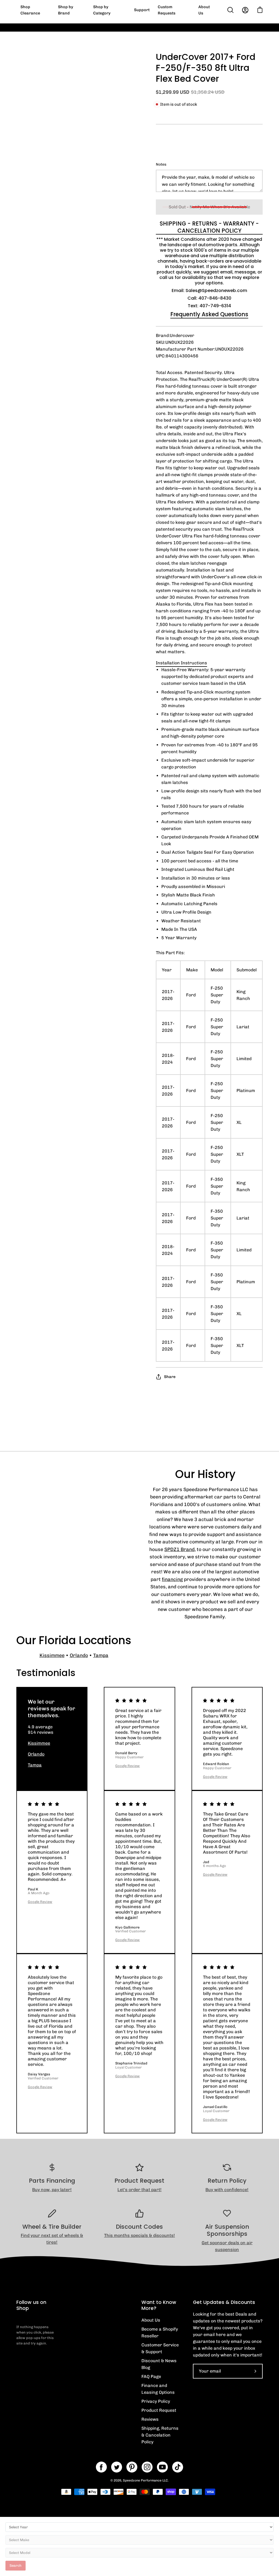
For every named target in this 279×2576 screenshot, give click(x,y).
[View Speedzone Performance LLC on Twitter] (117, 2467)
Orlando (79, 1655)
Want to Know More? (159, 2305)
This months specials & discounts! (139, 2235)
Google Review (128, 1766)
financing (172, 1579)
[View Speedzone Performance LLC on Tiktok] (178, 2467)
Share (170, 1377)
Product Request (159, 2410)
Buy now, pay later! (52, 2190)
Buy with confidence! (227, 2190)
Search (16, 2566)
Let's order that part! (139, 2190)
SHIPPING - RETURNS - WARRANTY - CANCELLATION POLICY (209, 227)
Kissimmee (52, 1655)
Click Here (240, 31)
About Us (151, 2320)
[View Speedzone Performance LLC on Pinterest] (132, 2467)
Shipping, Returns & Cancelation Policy (160, 2435)
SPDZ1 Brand (179, 1549)
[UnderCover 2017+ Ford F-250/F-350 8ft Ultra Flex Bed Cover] (29, 231)
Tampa (101, 1655)
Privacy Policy (156, 2401)
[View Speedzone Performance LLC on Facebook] (101, 2467)
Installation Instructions (181, 663)
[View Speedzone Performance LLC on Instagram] (147, 2467)
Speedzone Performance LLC (145, 2480)
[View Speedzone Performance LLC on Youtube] (162, 2467)
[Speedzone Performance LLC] (50, 10)
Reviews (150, 2419)
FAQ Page (151, 2376)
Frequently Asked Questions (209, 314)
